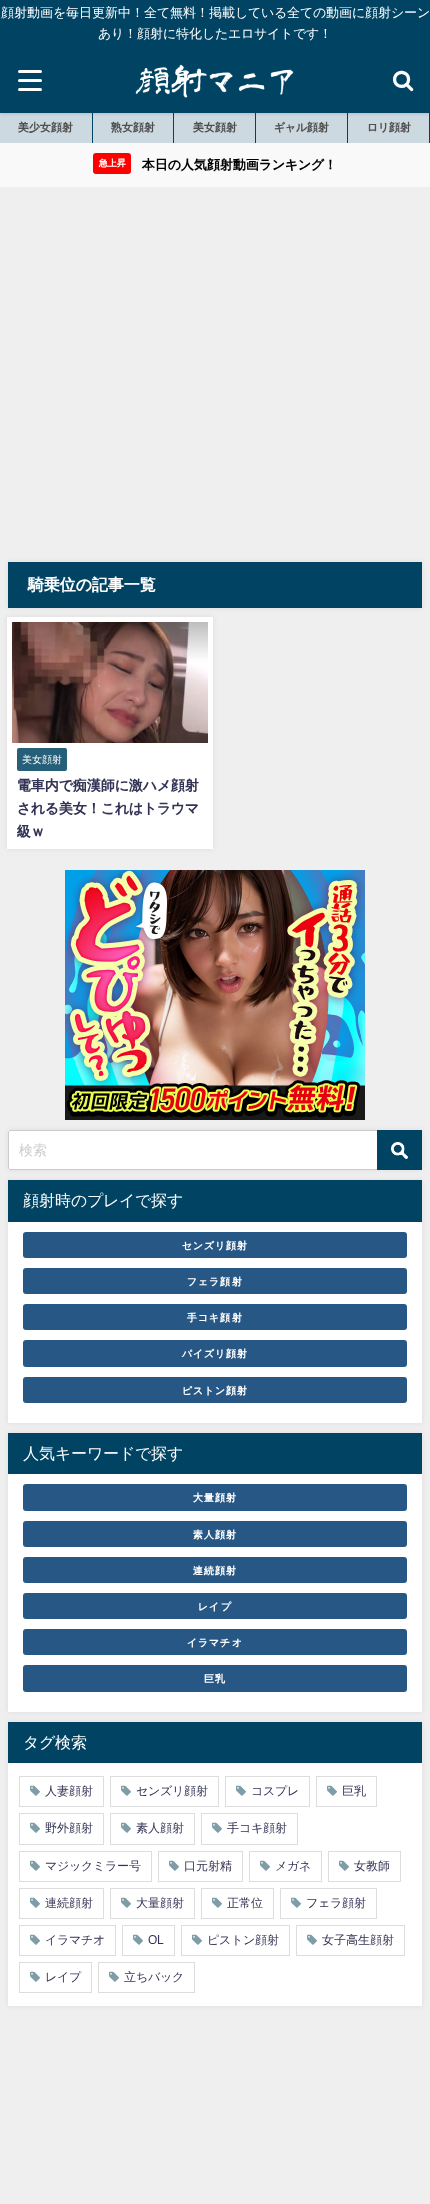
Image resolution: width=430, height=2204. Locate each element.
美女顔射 (215, 127)
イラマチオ (214, 1642)
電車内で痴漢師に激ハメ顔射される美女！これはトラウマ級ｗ (108, 808)
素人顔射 (215, 1534)
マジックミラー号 (93, 1866)
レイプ (214, 1606)
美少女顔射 (45, 127)
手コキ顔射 (214, 1317)
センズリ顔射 (215, 1245)
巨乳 (215, 1678)
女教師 (372, 1866)
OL (156, 1940)
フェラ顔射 (214, 1281)
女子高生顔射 (358, 1940)
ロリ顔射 (389, 127)
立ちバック (154, 1977)
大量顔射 (215, 1497)
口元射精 (208, 1866)
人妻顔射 (69, 1791)
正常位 (245, 1903)
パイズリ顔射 (215, 1353)
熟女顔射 (133, 127)
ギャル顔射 (301, 127)
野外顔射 (69, 1828)
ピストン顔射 (215, 1390)
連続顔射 (215, 1570)
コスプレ (275, 1791)
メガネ (293, 1866)
